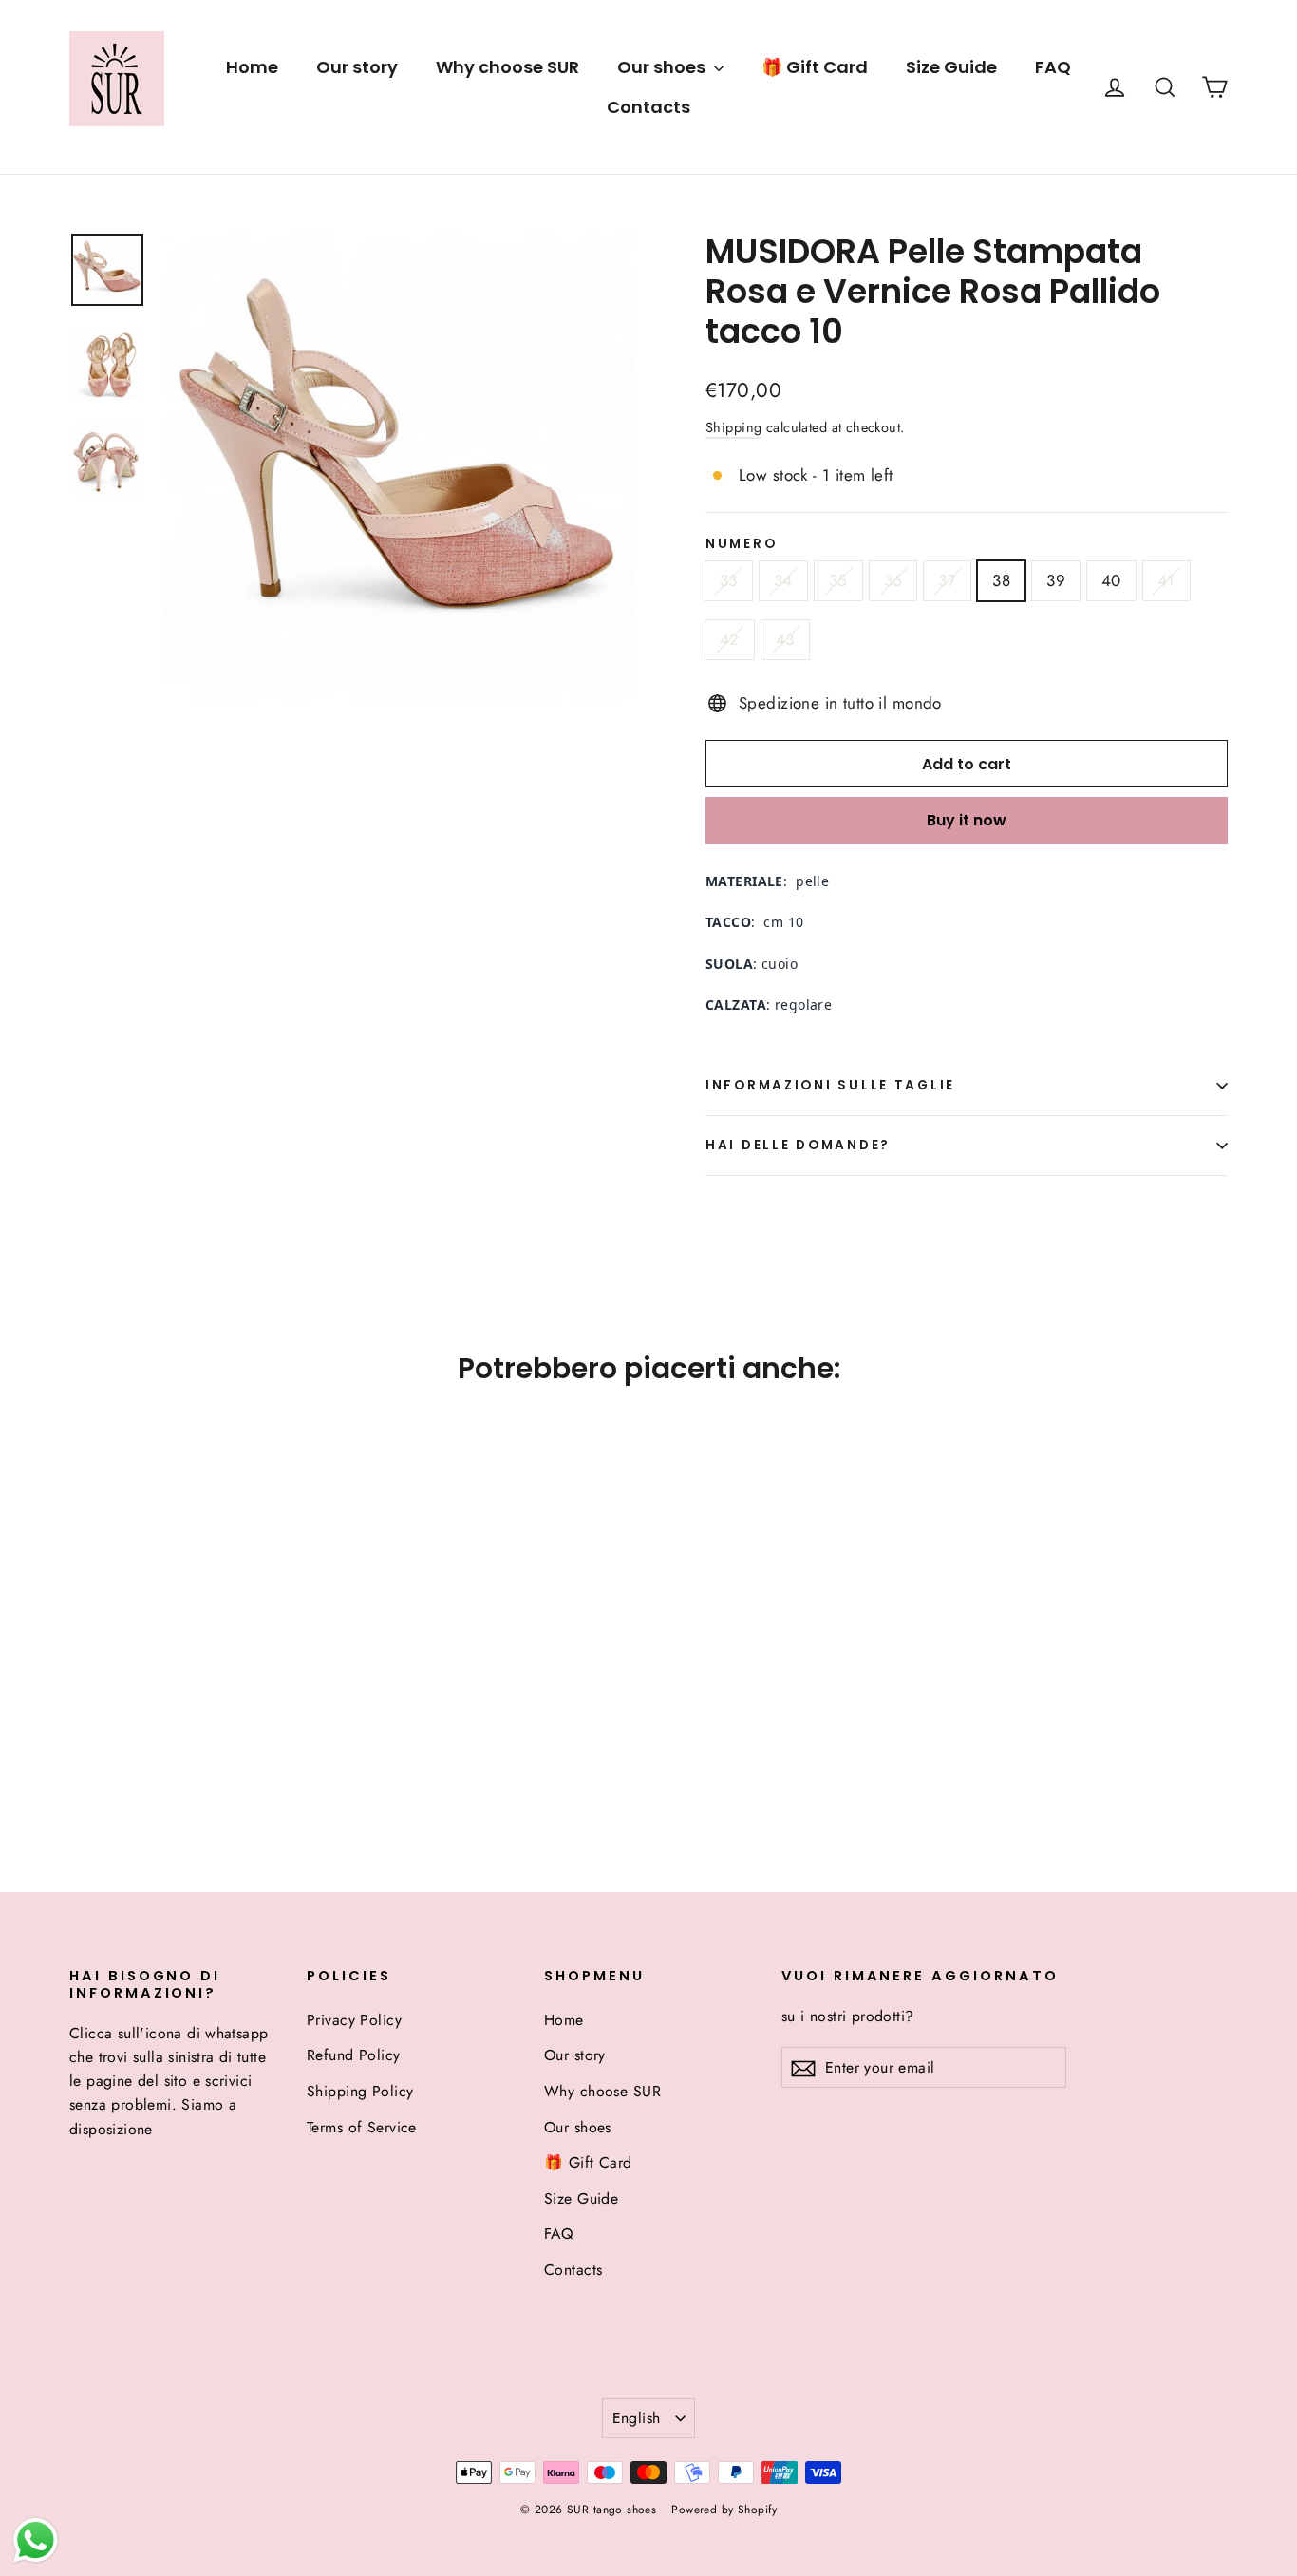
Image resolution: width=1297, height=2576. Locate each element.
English (637, 2418)
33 (729, 580)
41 (1166, 580)
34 (783, 580)
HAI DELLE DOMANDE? (798, 1145)
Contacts (648, 107)
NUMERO (741, 544)
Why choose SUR (508, 67)
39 (1056, 580)
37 (947, 580)
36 (893, 580)
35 (838, 580)
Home (252, 67)
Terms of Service (362, 2127)
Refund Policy (354, 2055)
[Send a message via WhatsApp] (36, 2540)
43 (785, 639)
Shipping (733, 427)
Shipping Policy (360, 2091)
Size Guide (951, 67)
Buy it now (967, 820)
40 (1111, 580)
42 (730, 639)
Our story (357, 67)
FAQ (1053, 67)
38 (1001, 580)
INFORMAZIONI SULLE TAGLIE (830, 1085)
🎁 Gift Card (815, 67)
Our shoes (663, 67)
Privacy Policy (354, 2020)
